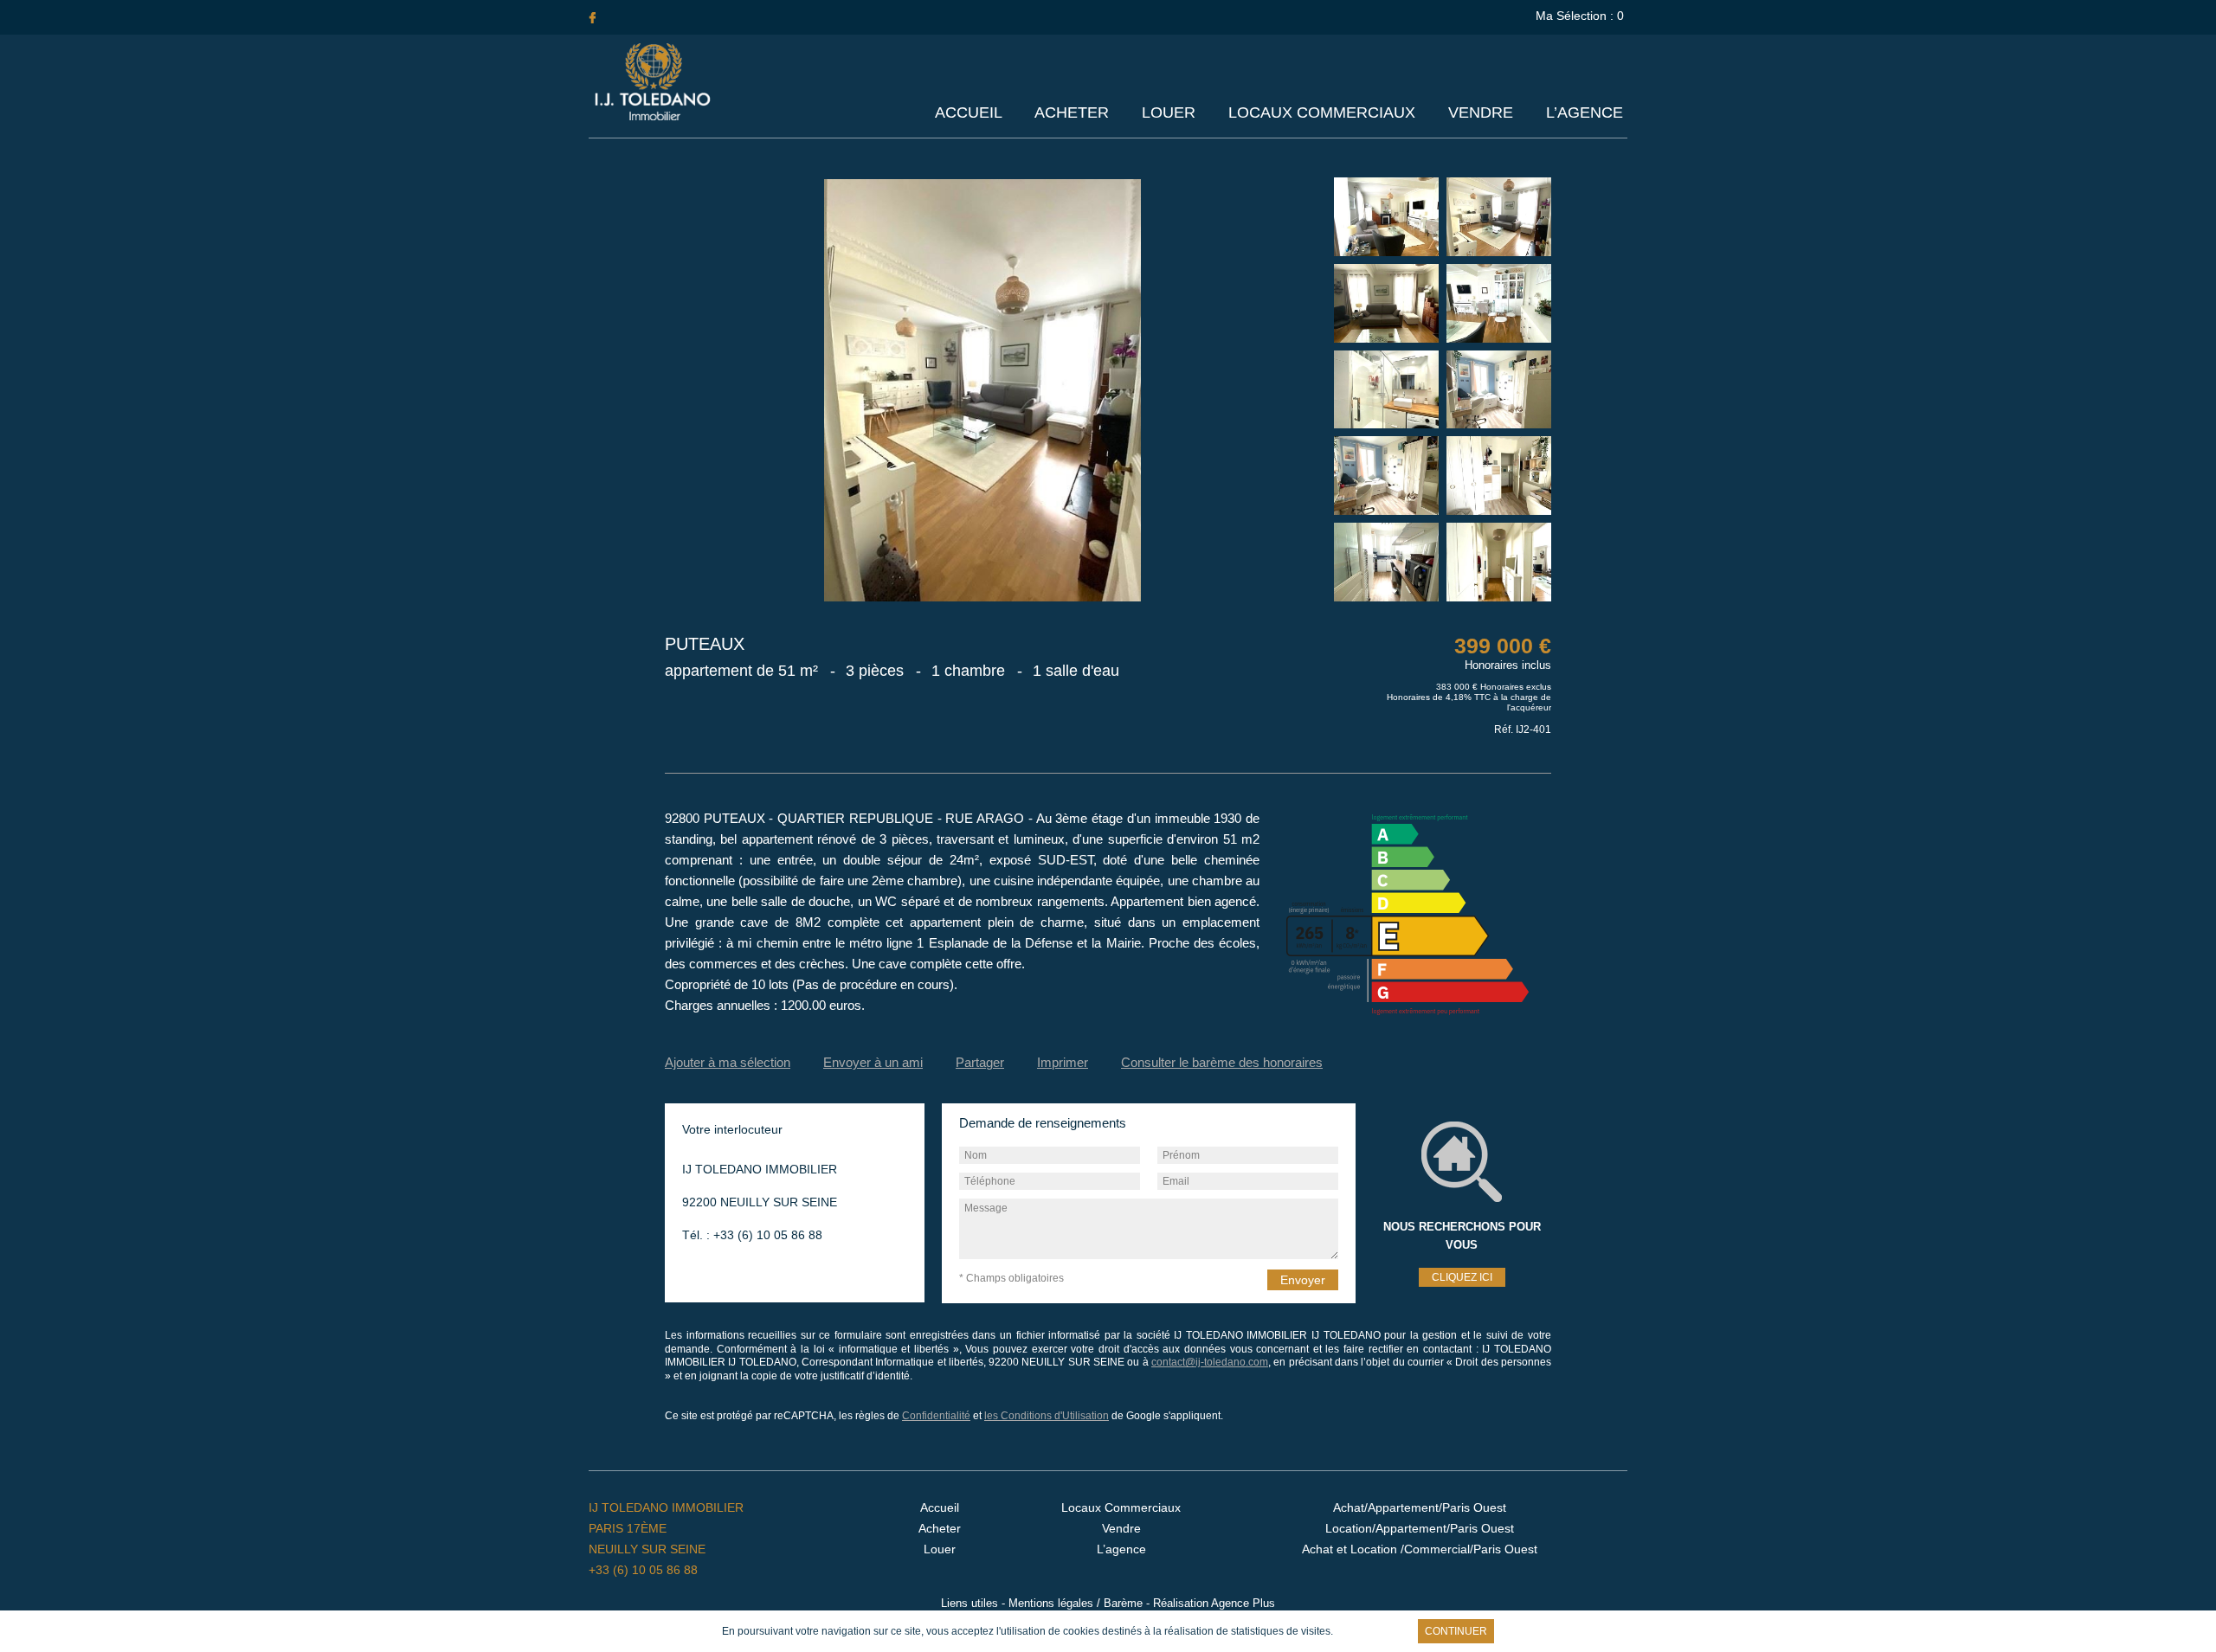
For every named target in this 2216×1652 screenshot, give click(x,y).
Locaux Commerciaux (1322, 112)
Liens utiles (969, 1603)
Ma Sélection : (1580, 16)
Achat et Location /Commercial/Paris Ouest (1420, 1549)
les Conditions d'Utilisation (1047, 1416)
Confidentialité (936, 1416)
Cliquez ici (1462, 1277)
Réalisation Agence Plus (1214, 1603)
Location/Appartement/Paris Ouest (1420, 1528)
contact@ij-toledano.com (1210, 1362)
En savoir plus (1373, 1631)
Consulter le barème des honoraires (1222, 1062)
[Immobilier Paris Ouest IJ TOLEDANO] (653, 117)
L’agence (1585, 112)
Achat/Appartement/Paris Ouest (1420, 1507)
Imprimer (1063, 1062)
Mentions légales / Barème (1076, 1603)
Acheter (1072, 112)
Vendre (1481, 112)
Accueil (968, 112)
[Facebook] (592, 17)
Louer (1169, 112)
